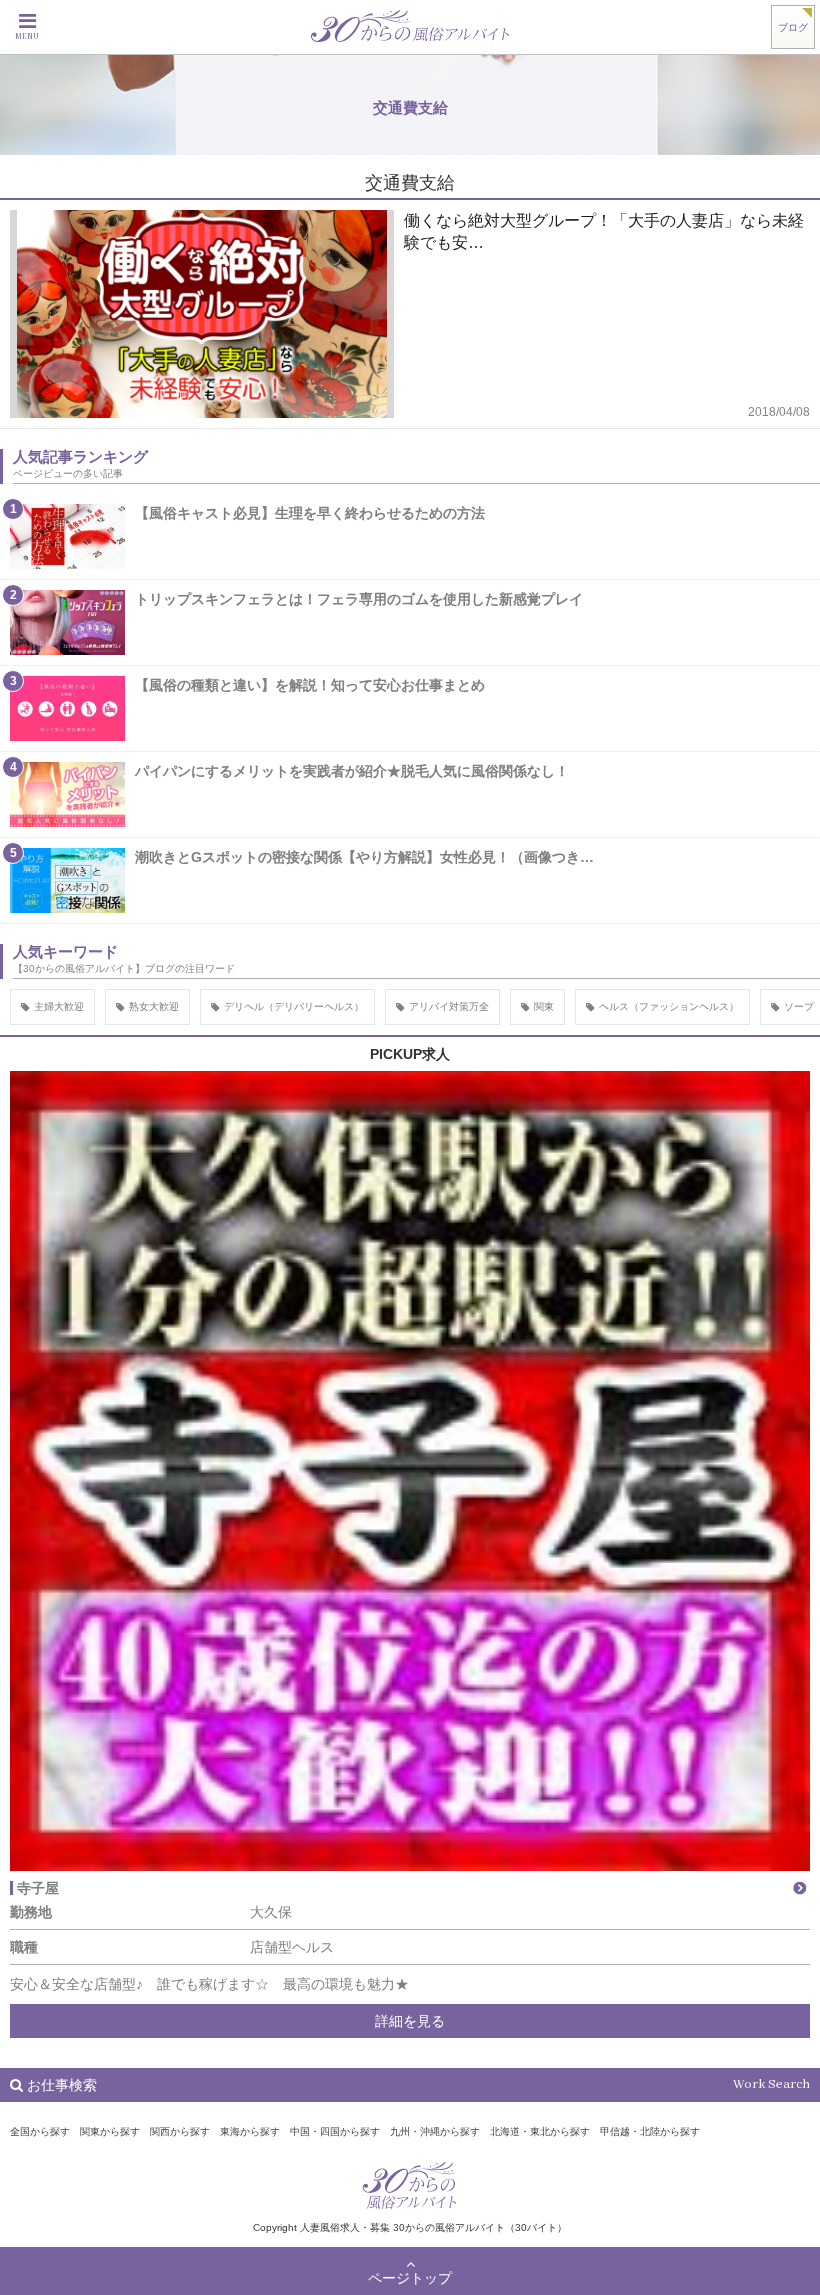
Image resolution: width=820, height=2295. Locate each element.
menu (27, 37)
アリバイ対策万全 (449, 1006)
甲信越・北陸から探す (650, 2131)
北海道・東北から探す (540, 2131)
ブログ (793, 27)
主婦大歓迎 (59, 1006)
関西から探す (180, 2131)
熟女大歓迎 (154, 1006)
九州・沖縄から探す (435, 2131)
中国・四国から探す (335, 2131)
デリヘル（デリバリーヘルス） (294, 1006)
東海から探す (250, 2131)
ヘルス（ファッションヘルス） (669, 1006)
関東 (544, 1006)
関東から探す (110, 2131)
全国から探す (40, 2131)
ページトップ (410, 2278)
